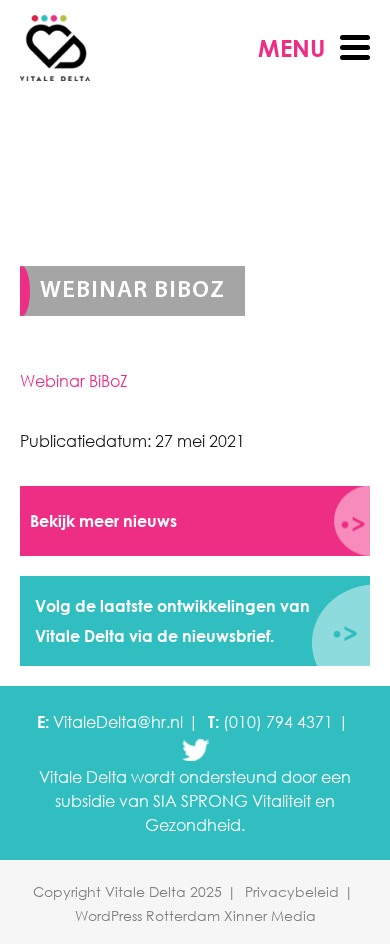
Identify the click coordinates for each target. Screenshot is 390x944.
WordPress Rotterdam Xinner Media (195, 915)
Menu (291, 47)
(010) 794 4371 (278, 722)
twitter (195, 749)
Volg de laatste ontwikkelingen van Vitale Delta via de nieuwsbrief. (172, 621)
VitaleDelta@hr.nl (118, 722)
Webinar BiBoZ (74, 381)
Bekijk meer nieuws (103, 521)
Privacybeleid (292, 891)
